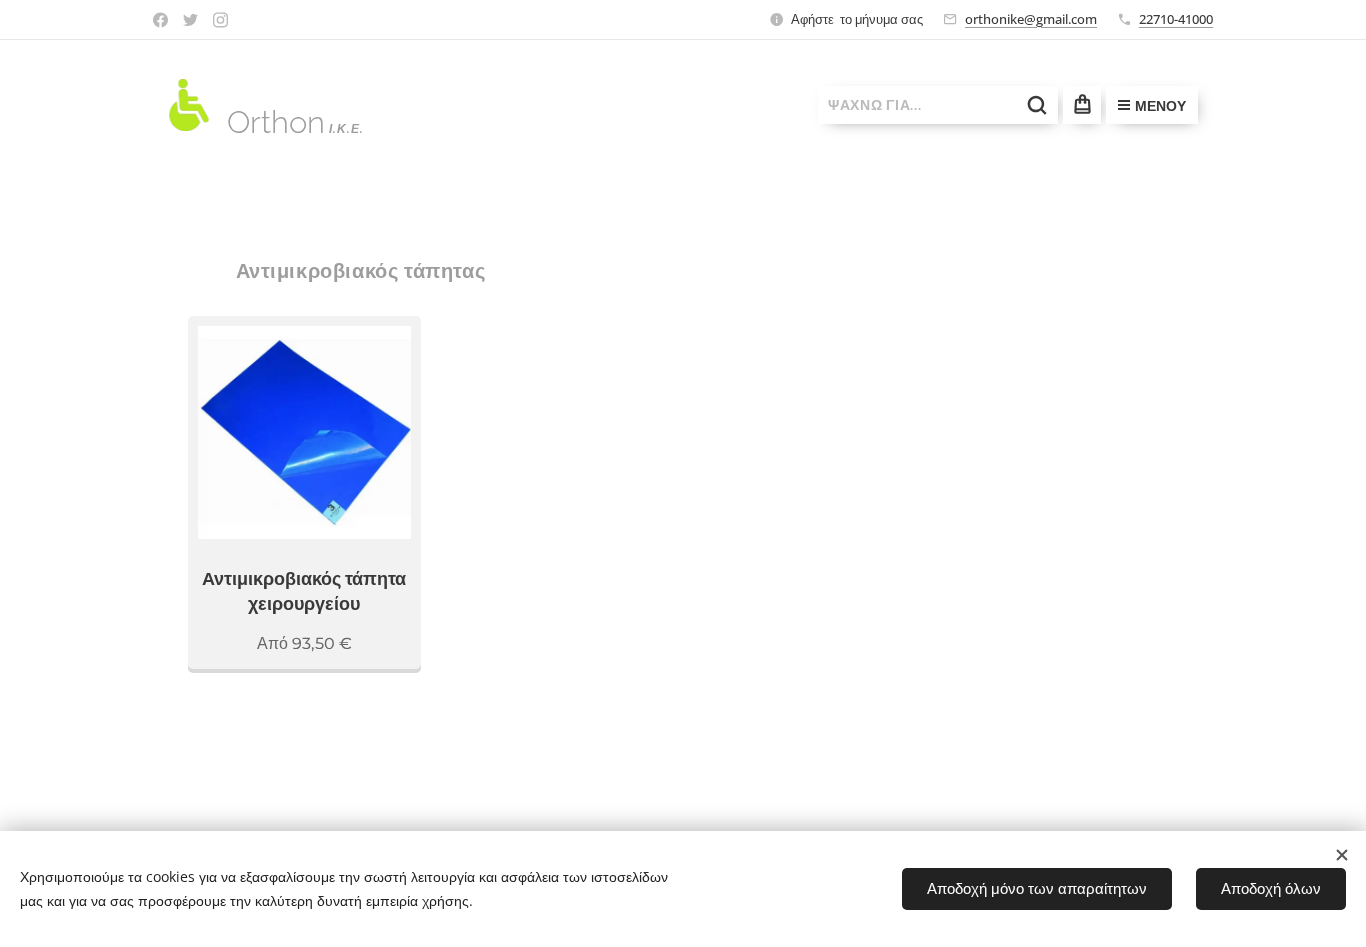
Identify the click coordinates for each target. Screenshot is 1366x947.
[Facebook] (160, 20)
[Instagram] (220, 20)
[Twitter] (190, 20)
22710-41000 (1176, 19)
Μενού (1160, 106)
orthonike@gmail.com (1031, 19)
